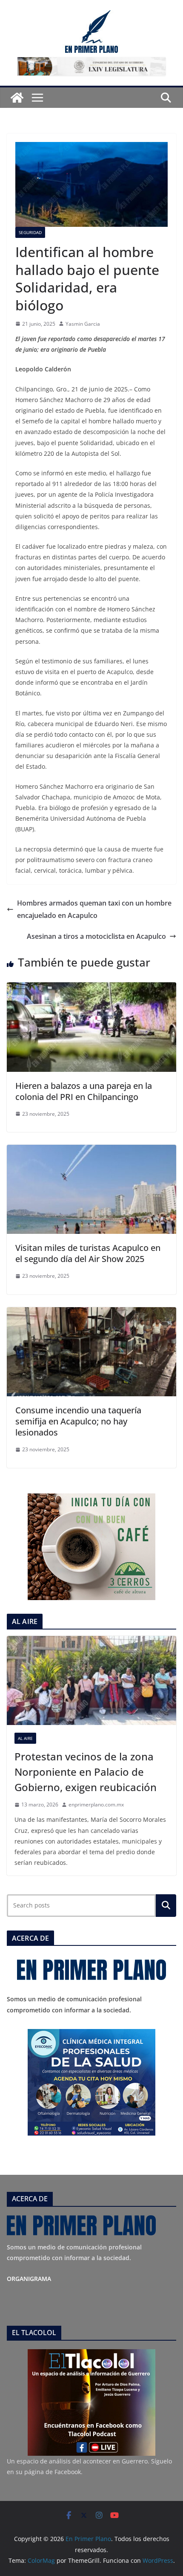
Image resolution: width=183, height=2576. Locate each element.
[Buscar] (166, 1905)
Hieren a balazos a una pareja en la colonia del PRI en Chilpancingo (84, 1091)
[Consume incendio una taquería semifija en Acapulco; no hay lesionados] (91, 1313)
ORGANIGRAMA (29, 2279)
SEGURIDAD (30, 232)
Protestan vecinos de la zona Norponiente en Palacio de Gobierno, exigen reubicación (86, 1772)
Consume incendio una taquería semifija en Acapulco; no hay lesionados (78, 1421)
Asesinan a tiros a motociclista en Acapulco (96, 936)
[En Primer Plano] (17, 98)
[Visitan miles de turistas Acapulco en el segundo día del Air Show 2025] (91, 1151)
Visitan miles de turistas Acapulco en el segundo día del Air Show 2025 (88, 1253)
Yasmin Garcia (83, 324)
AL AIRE (25, 1738)
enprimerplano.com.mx (96, 1805)
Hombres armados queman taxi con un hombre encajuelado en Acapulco (94, 909)
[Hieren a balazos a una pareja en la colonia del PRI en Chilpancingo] (91, 988)
